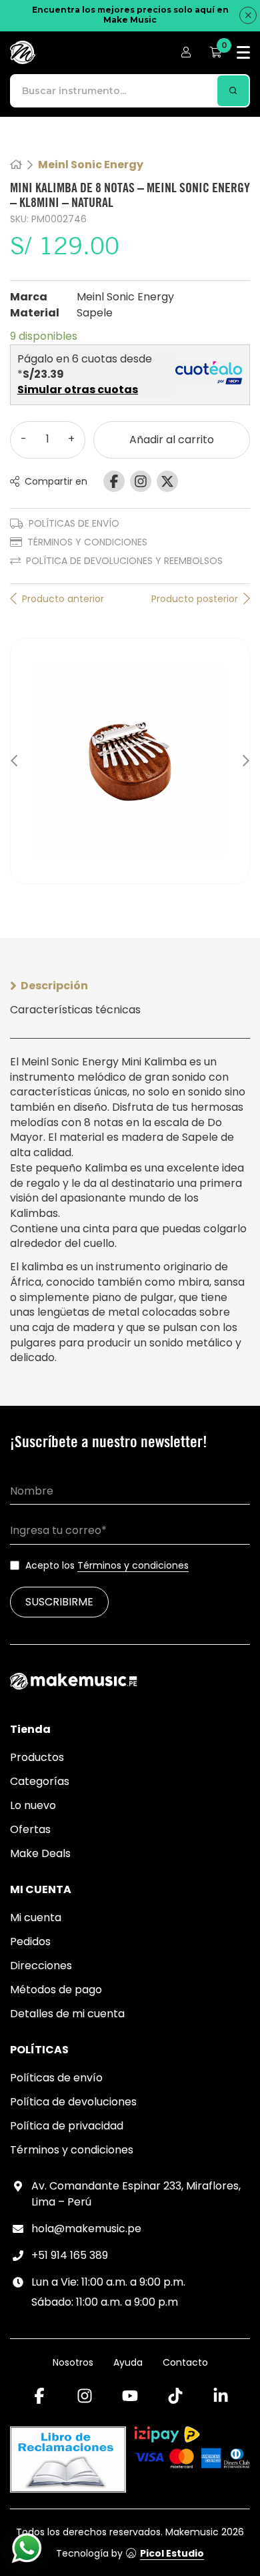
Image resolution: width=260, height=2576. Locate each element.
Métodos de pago (56, 1990)
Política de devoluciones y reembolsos (124, 561)
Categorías (40, 1781)
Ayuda (128, 2362)
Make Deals (40, 1853)
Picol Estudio (172, 2553)
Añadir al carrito (172, 440)
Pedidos (30, 1942)
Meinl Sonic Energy (91, 165)
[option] (130, 761)
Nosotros (73, 2362)
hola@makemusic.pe (86, 2229)
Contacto (185, 2362)
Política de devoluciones (73, 2102)
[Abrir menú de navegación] (243, 52)
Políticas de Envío (74, 523)
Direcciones (41, 1966)
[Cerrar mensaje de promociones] (248, 15)
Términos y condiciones (87, 542)
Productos (37, 1757)
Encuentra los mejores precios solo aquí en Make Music (130, 15)
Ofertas (30, 1829)
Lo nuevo (33, 1805)
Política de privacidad (67, 2126)
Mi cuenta (36, 1917)
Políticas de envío (56, 2078)
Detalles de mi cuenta (67, 2014)
